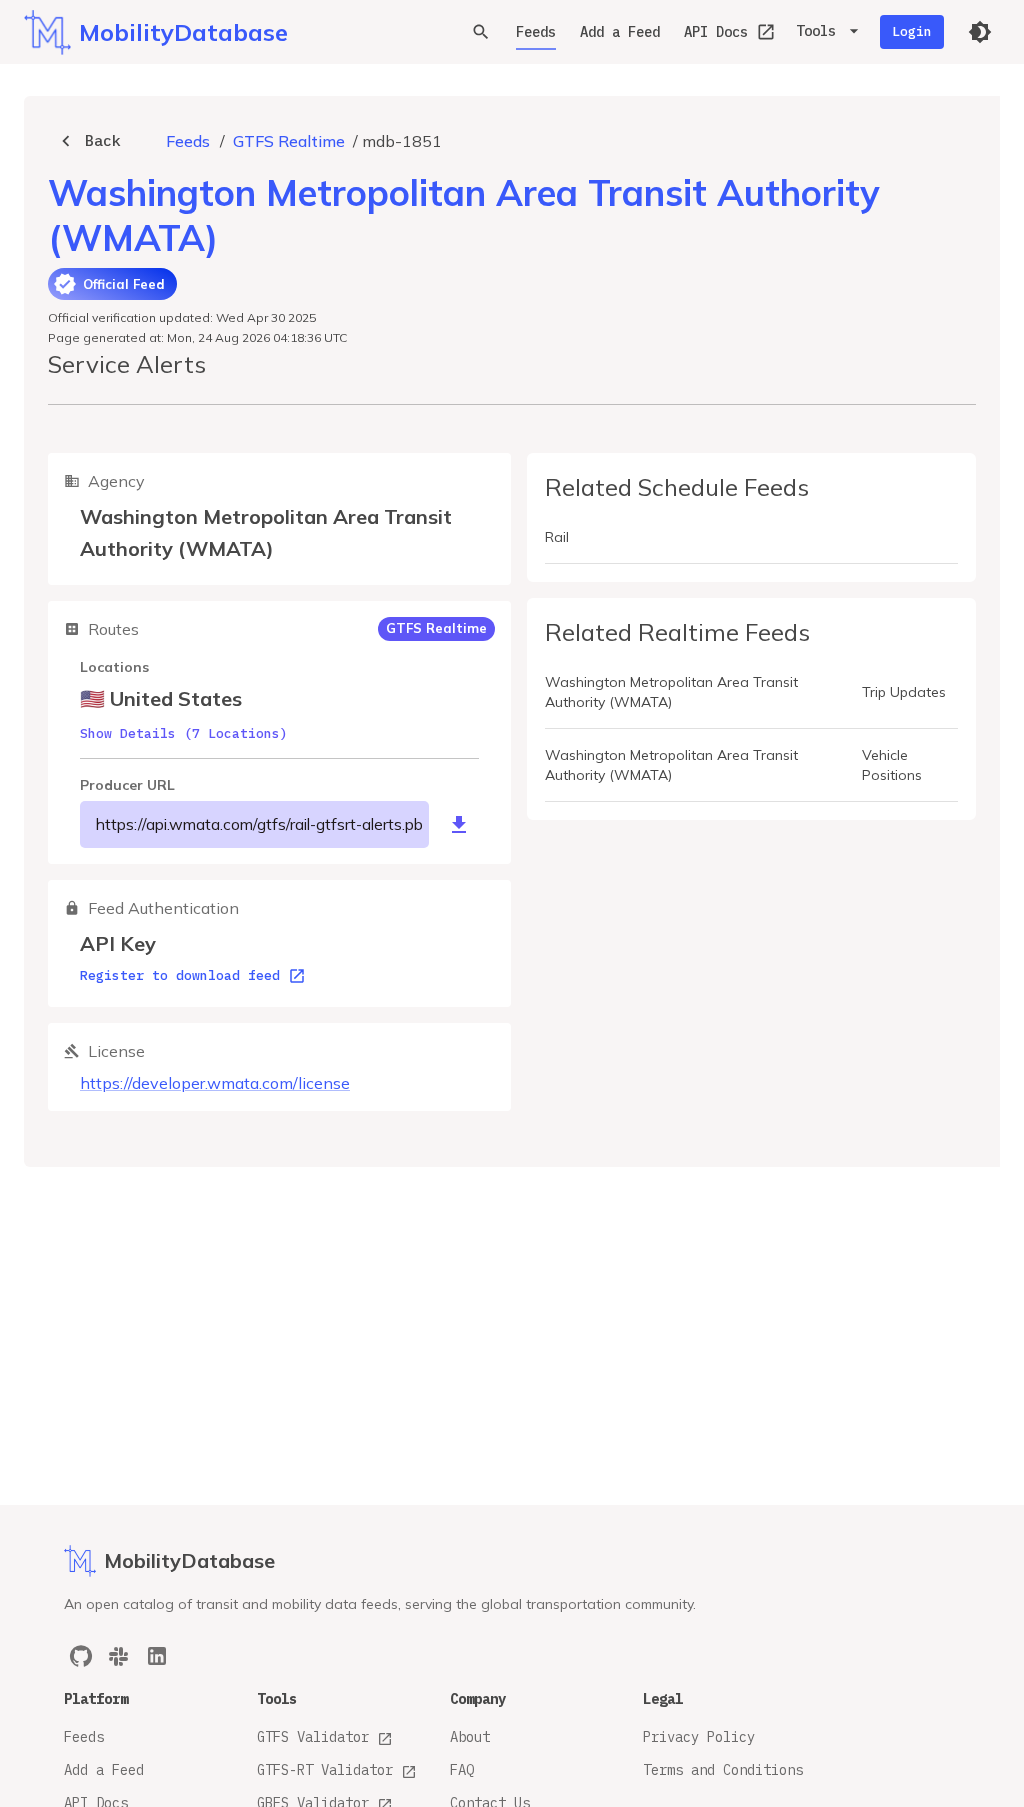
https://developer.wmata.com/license (215, 1083)
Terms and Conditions (723, 1770)
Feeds (536, 32)
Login (912, 31)
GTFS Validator (313, 1737)
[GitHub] (81, 1656)
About (470, 1737)
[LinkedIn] (157, 1656)
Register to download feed (180, 975)
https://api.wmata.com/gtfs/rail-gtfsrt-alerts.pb (259, 824)
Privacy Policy (699, 1737)
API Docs (716, 32)
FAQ (462, 1770)
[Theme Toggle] (980, 32)
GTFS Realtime (289, 141)
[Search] (481, 32)
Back (103, 140)
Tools (816, 31)
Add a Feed (620, 32)
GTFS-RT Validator (325, 1770)
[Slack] (119, 1656)
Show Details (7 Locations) (184, 733)
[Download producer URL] (459, 825)
